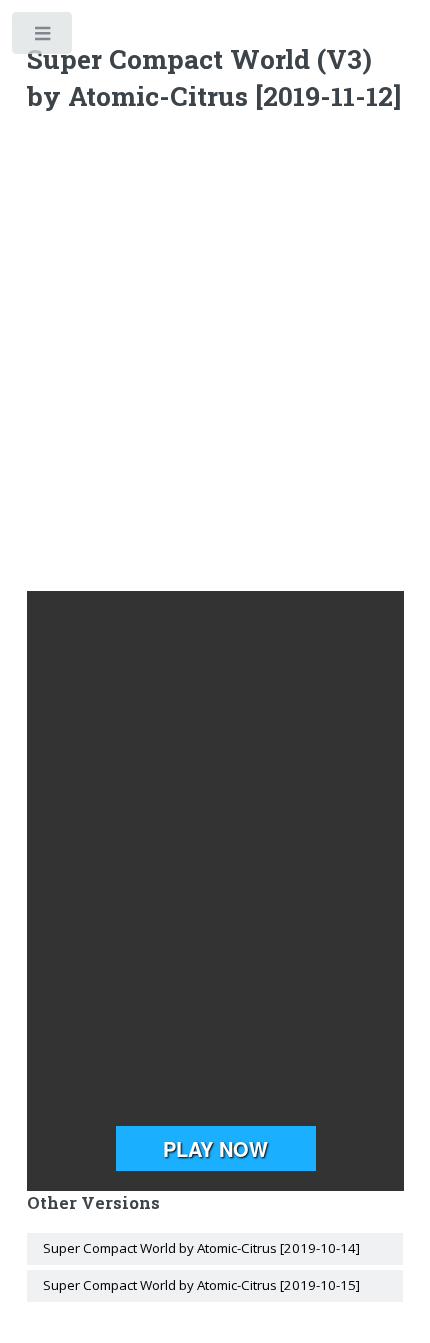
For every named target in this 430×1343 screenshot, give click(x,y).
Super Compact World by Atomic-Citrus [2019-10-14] (201, 1248)
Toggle (43, 37)
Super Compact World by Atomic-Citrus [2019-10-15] (201, 1285)
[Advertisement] (215, 356)
